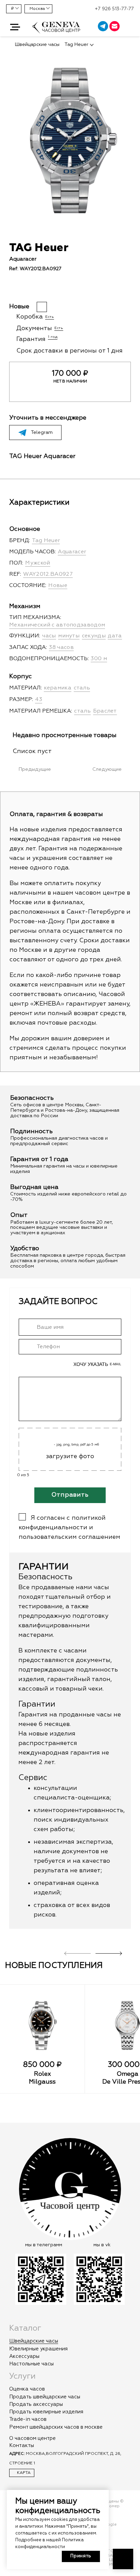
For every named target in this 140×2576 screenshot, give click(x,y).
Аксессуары (24, 2356)
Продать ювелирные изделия (46, 2412)
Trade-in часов (28, 2419)
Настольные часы (31, 2364)
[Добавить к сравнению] (25, 289)
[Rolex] (42, 2025)
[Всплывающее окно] (131, 27)
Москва (37, 9)
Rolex (42, 2074)
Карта (23, 2473)
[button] (15, 27)
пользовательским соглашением (69, 1537)
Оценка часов (27, 2389)
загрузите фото (70, 1456)
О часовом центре (32, 2438)
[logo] (56, 31)
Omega (127, 2074)
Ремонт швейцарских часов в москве (56, 2427)
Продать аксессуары (36, 2404)
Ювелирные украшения (38, 2349)
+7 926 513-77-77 (114, 9)
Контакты (22, 2445)
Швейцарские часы (34, 2341)
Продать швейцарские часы (45, 2397)
